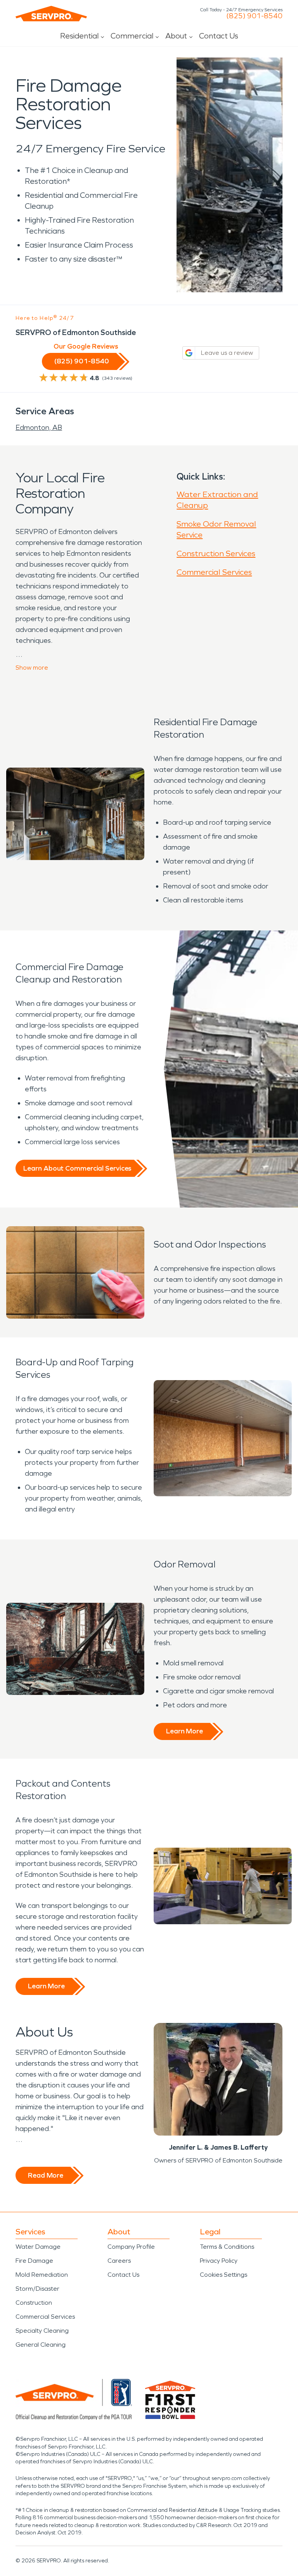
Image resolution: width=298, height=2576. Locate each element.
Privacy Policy (219, 2261)
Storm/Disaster (37, 2289)
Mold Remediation (42, 2275)
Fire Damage (34, 2261)
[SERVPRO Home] (51, 14)
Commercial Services (214, 572)
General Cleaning (41, 2345)
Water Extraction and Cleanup (217, 500)
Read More (46, 2175)
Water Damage (38, 2247)
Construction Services (216, 553)
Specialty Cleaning (42, 2331)
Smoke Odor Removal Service (216, 529)
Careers (119, 2261)
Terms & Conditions (227, 2247)
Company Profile (131, 2247)
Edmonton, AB (39, 428)
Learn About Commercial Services (77, 1168)
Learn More (185, 1731)
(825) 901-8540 (254, 16)
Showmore (32, 668)
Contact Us (219, 36)
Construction (34, 2303)
